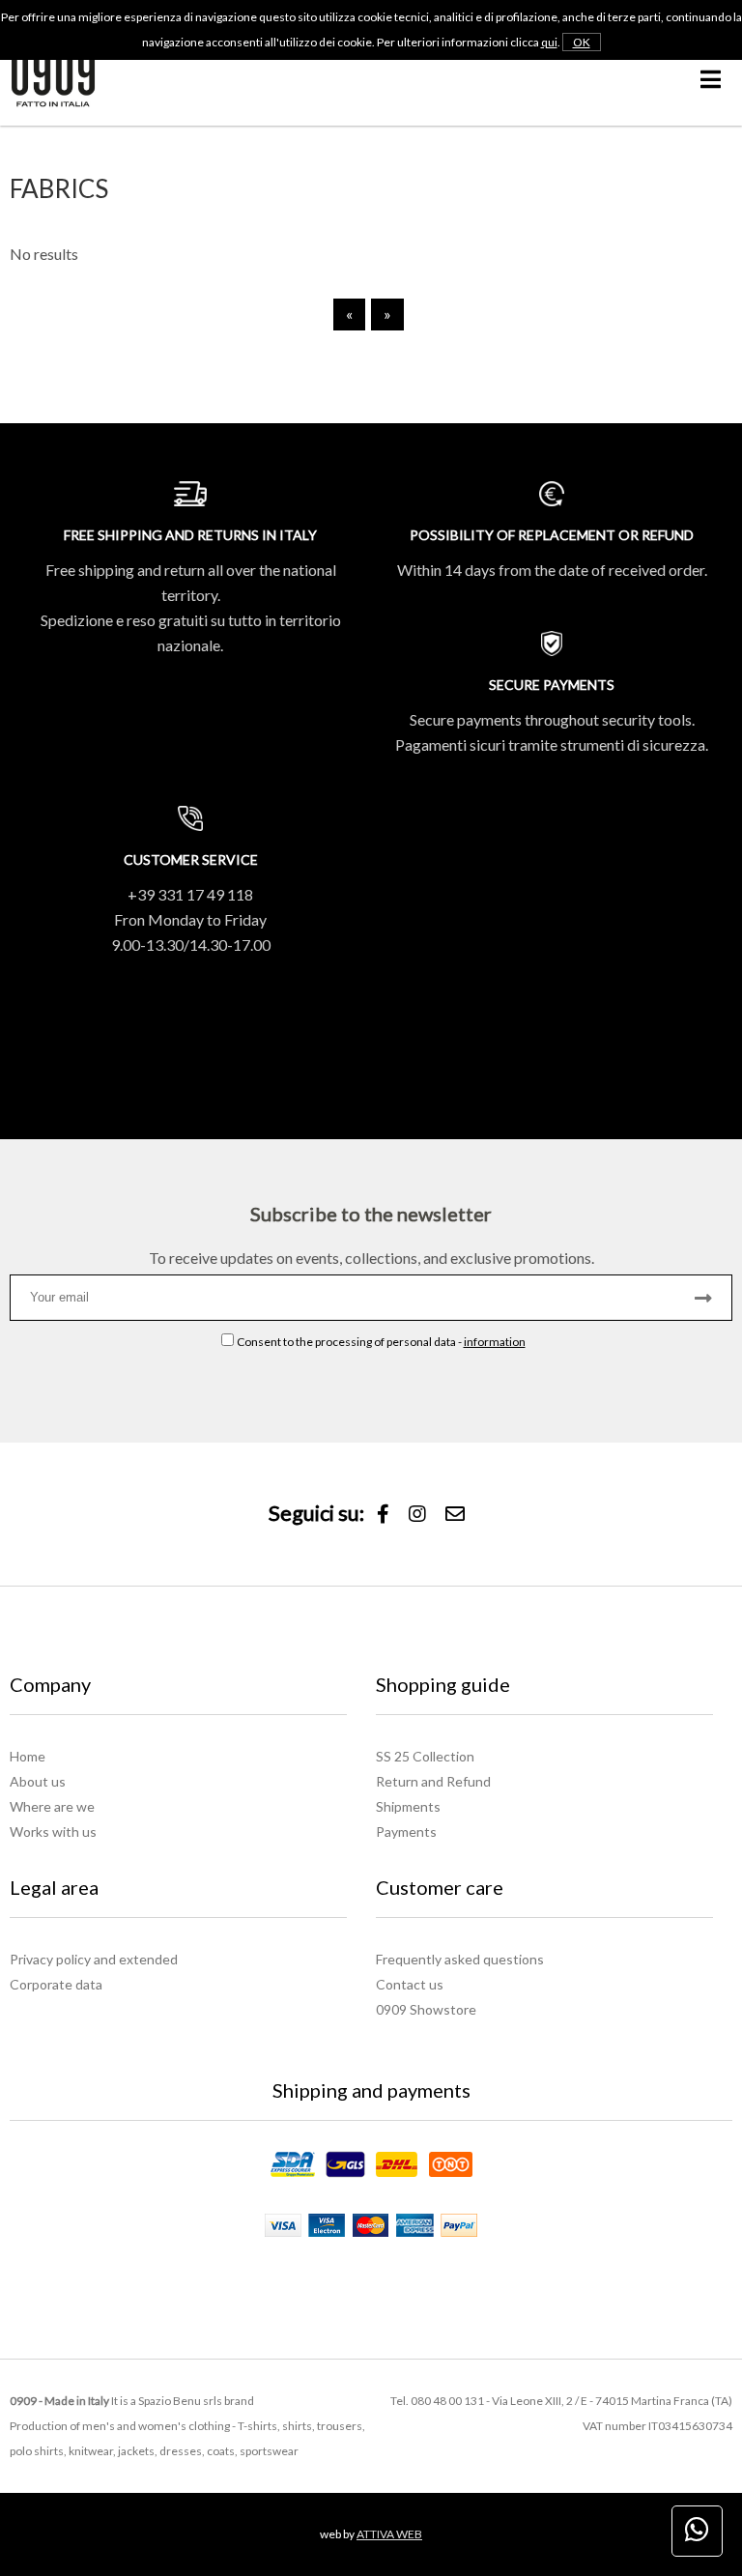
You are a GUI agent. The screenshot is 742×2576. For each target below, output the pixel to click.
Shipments (408, 1806)
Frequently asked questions (460, 1959)
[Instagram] (417, 1515)
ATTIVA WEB (389, 2534)
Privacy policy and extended (94, 1959)
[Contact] (455, 1515)
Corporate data (56, 1984)
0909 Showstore (426, 2009)
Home (28, 1756)
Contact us (410, 1984)
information (495, 1342)
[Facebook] (383, 1515)
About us (38, 1781)
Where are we (52, 1806)
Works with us (53, 1832)
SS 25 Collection (425, 1756)
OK (582, 42)
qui (549, 42)
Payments (406, 1832)
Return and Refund (433, 1781)
